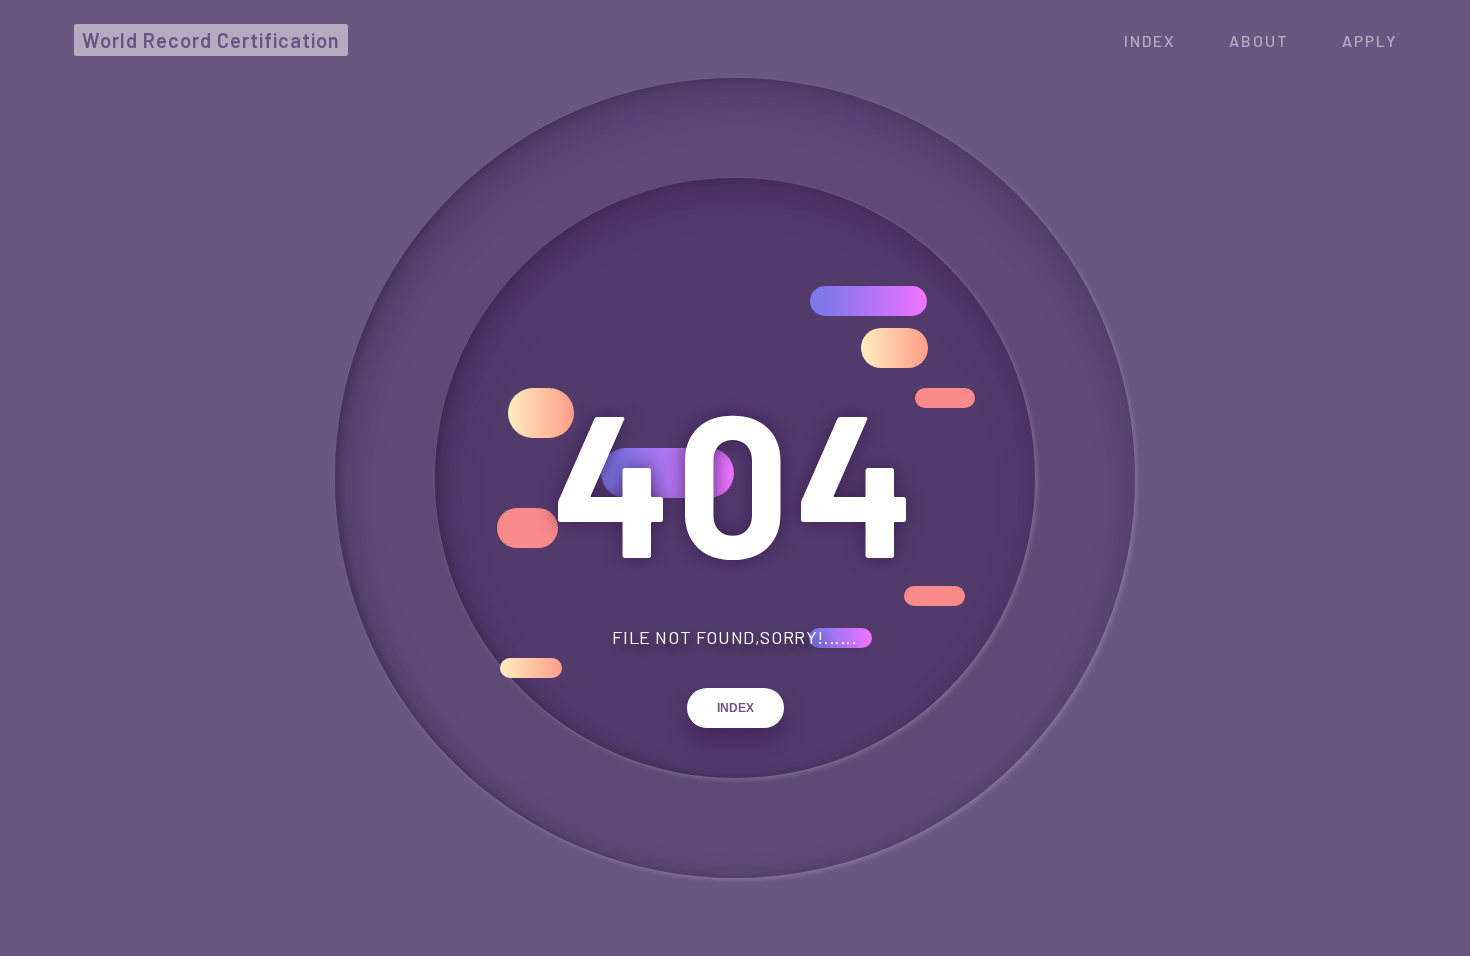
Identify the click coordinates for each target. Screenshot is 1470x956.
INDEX (735, 708)
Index (1150, 40)
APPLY (1369, 40)
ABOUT (1259, 40)
